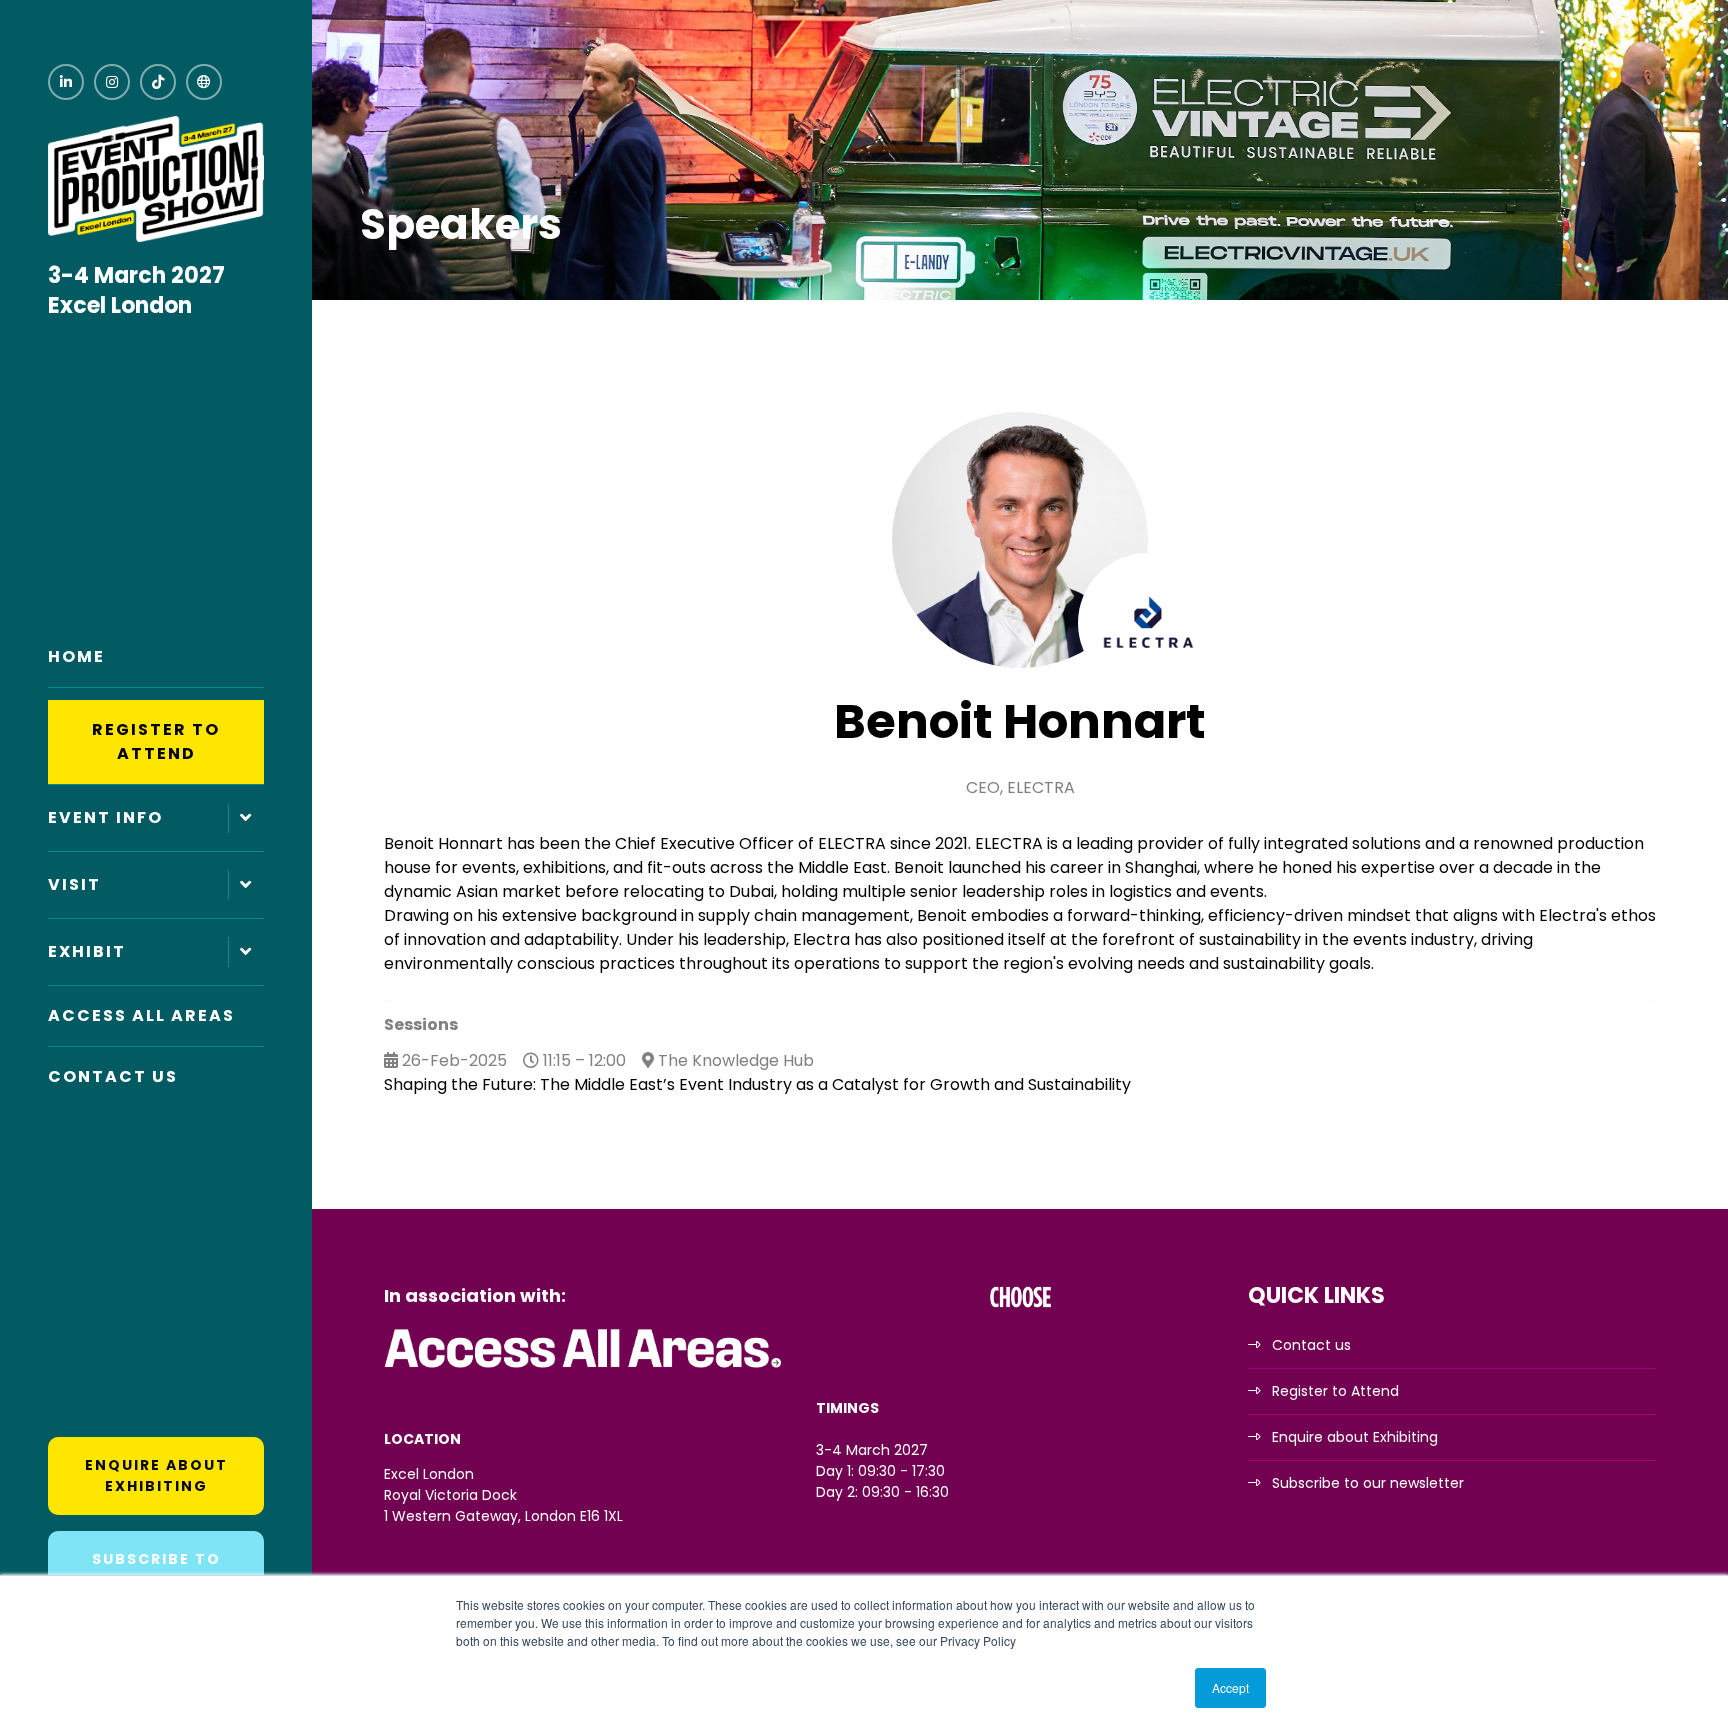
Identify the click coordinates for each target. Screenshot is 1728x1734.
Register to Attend (156, 741)
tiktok (158, 82)
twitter (204, 82)
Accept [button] (1230, 1687)
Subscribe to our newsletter (1368, 1483)
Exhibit (87, 951)
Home (76, 656)
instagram (112, 82)
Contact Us (113, 1076)
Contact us (1311, 1345)
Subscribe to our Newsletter (156, 1569)
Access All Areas (141, 1015)
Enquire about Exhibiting (156, 1475)
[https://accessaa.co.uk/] (584, 1369)
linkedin (66, 82)
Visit (74, 884)
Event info (105, 817)
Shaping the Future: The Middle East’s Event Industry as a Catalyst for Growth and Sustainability (757, 1084)
